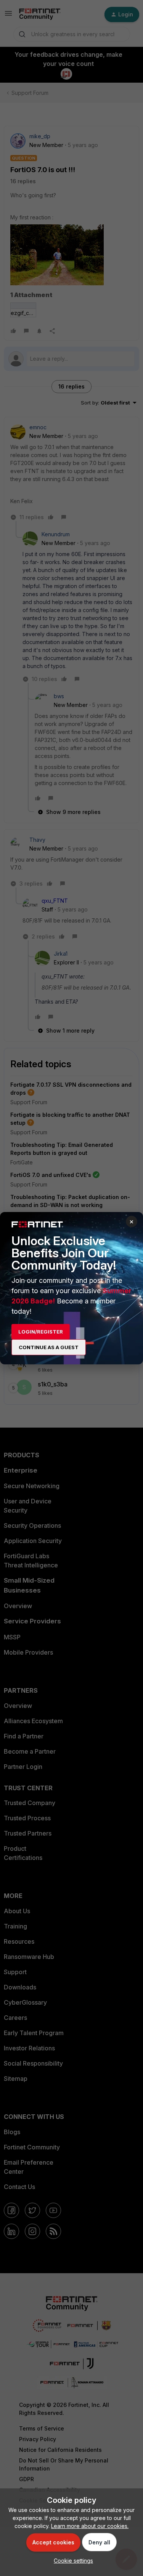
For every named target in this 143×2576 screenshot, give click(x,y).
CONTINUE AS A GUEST (49, 1347)
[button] (71, 2561)
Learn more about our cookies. (90, 2526)
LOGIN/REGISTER (41, 1332)
